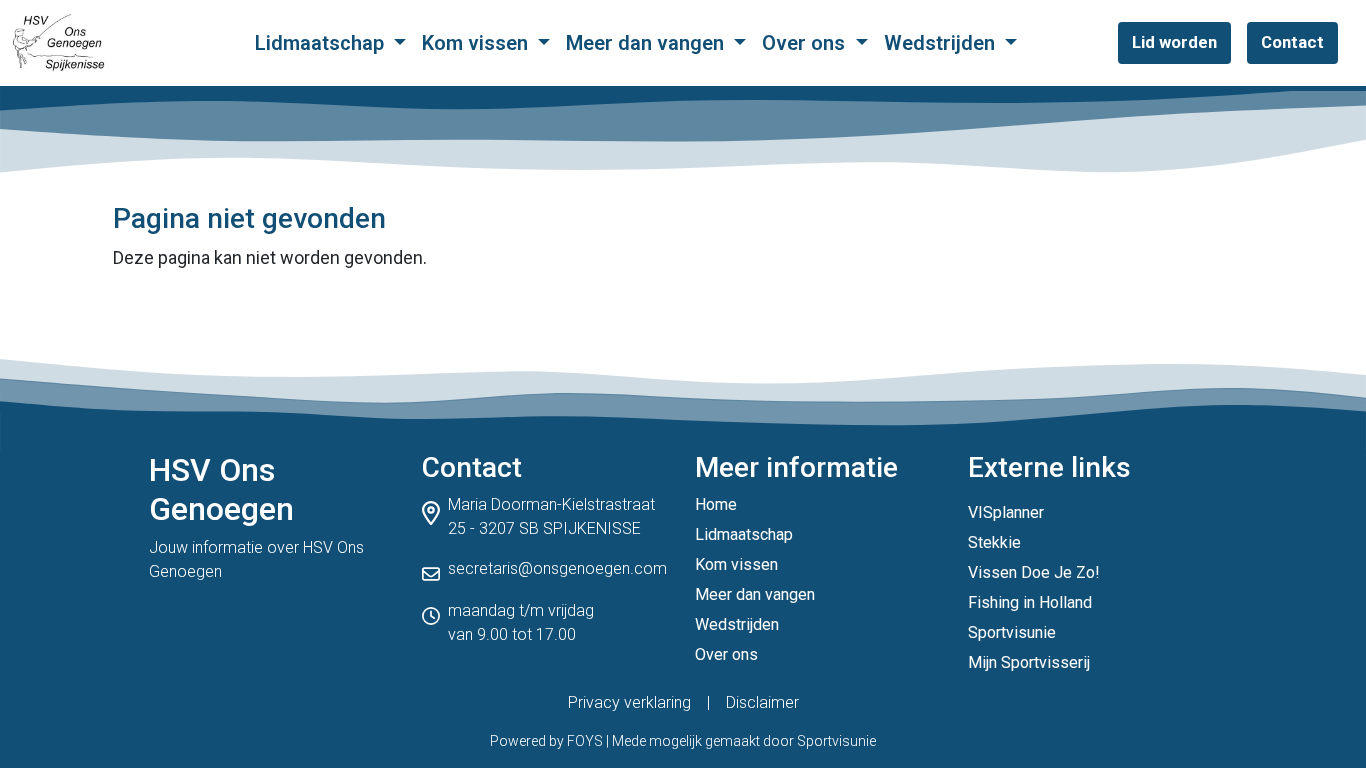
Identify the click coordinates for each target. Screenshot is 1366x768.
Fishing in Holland (1030, 602)
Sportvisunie (1012, 632)
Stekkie (994, 542)
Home (716, 504)
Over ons (806, 43)
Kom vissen (477, 43)
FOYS (585, 741)
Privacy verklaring (629, 702)
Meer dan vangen (647, 43)
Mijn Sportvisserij (1029, 662)
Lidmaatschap (322, 43)
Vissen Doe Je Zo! (1034, 572)
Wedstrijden (942, 43)
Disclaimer (762, 702)
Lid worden (1174, 42)
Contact (1292, 42)
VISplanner (1006, 512)
